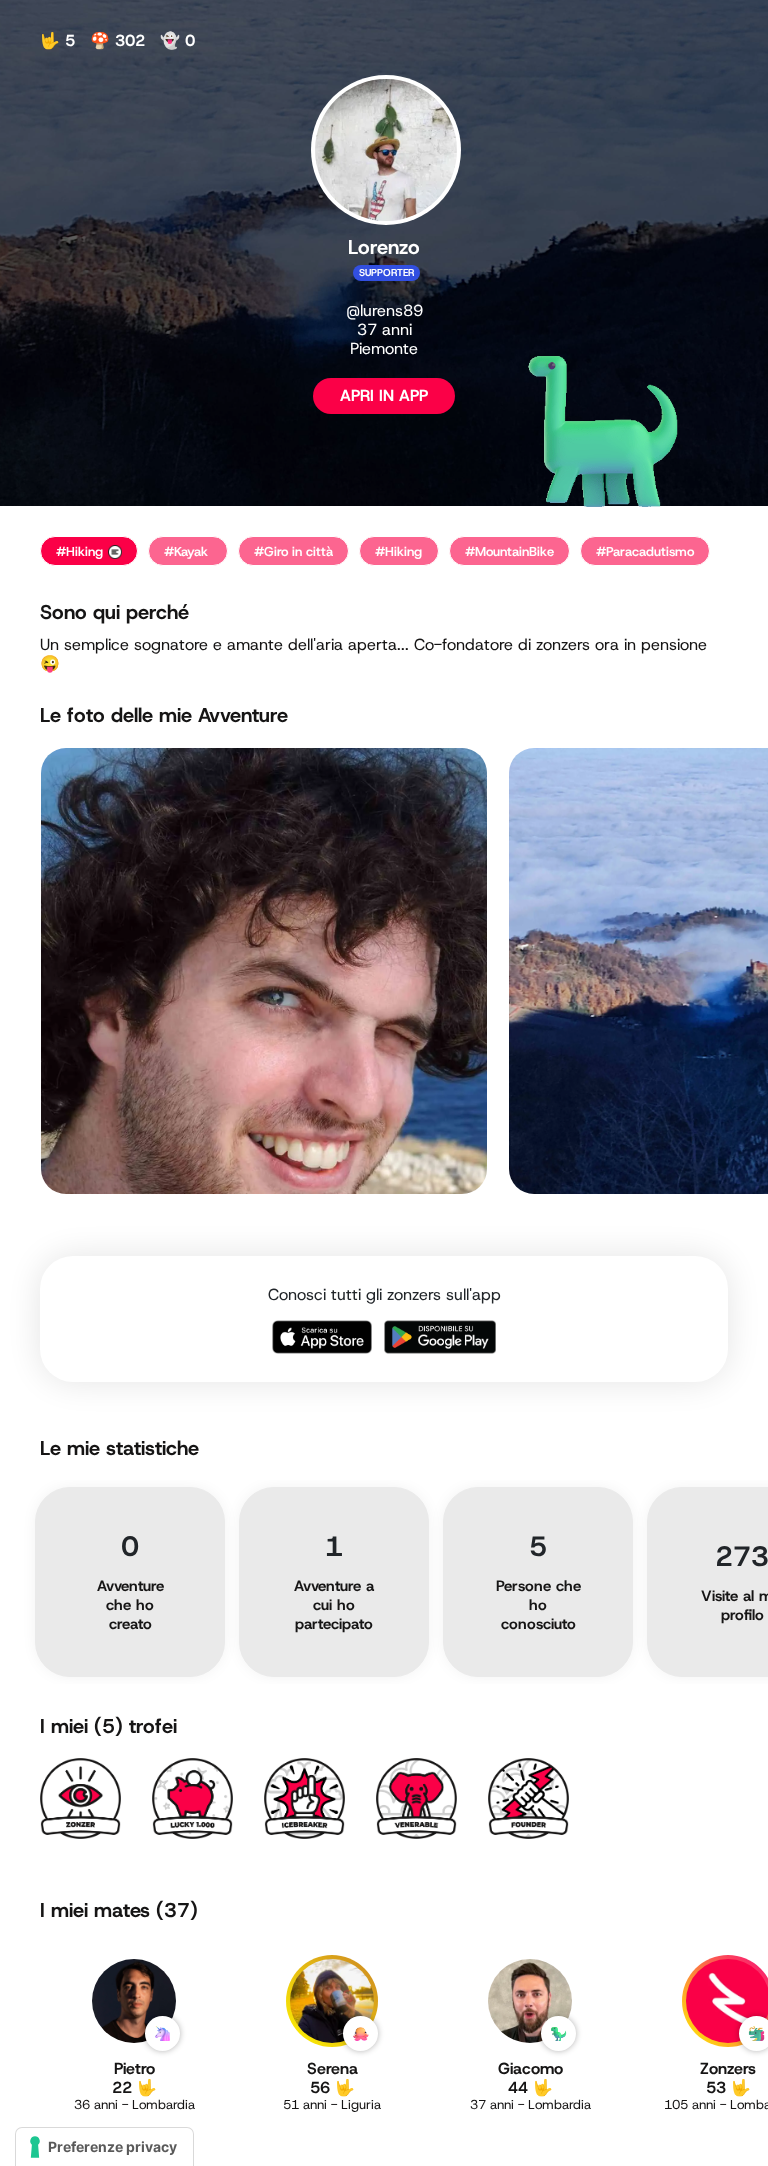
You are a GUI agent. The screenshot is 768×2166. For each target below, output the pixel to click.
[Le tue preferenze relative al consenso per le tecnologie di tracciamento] (104, 2147)
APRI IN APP (384, 395)
